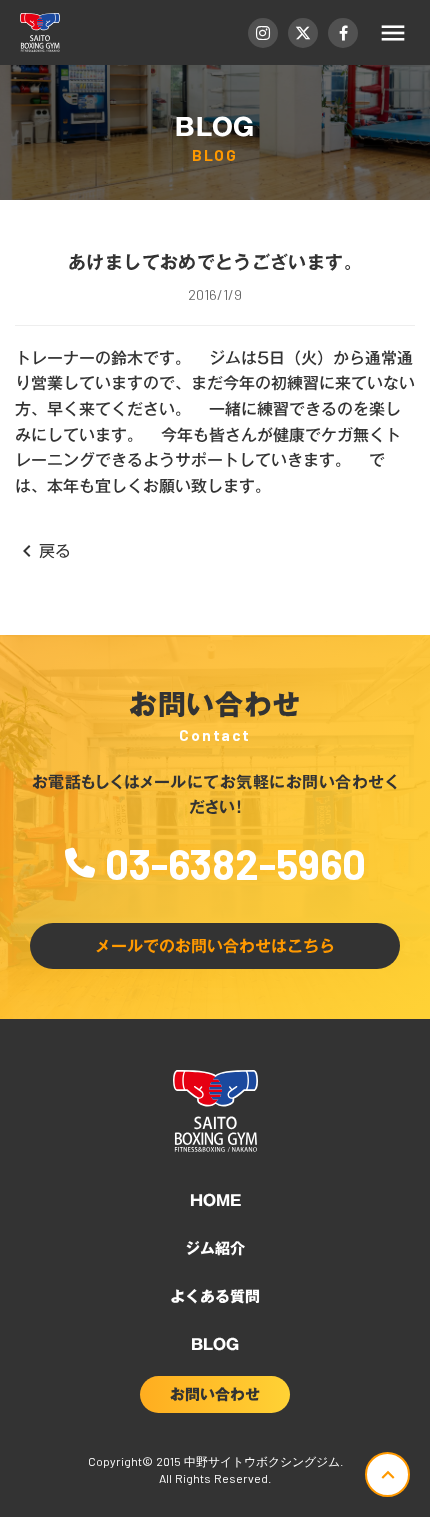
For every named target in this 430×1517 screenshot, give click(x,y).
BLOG (215, 1344)
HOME (215, 1200)
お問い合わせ (215, 1394)
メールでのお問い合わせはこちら (215, 946)
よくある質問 (215, 1296)
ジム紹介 (215, 1248)
